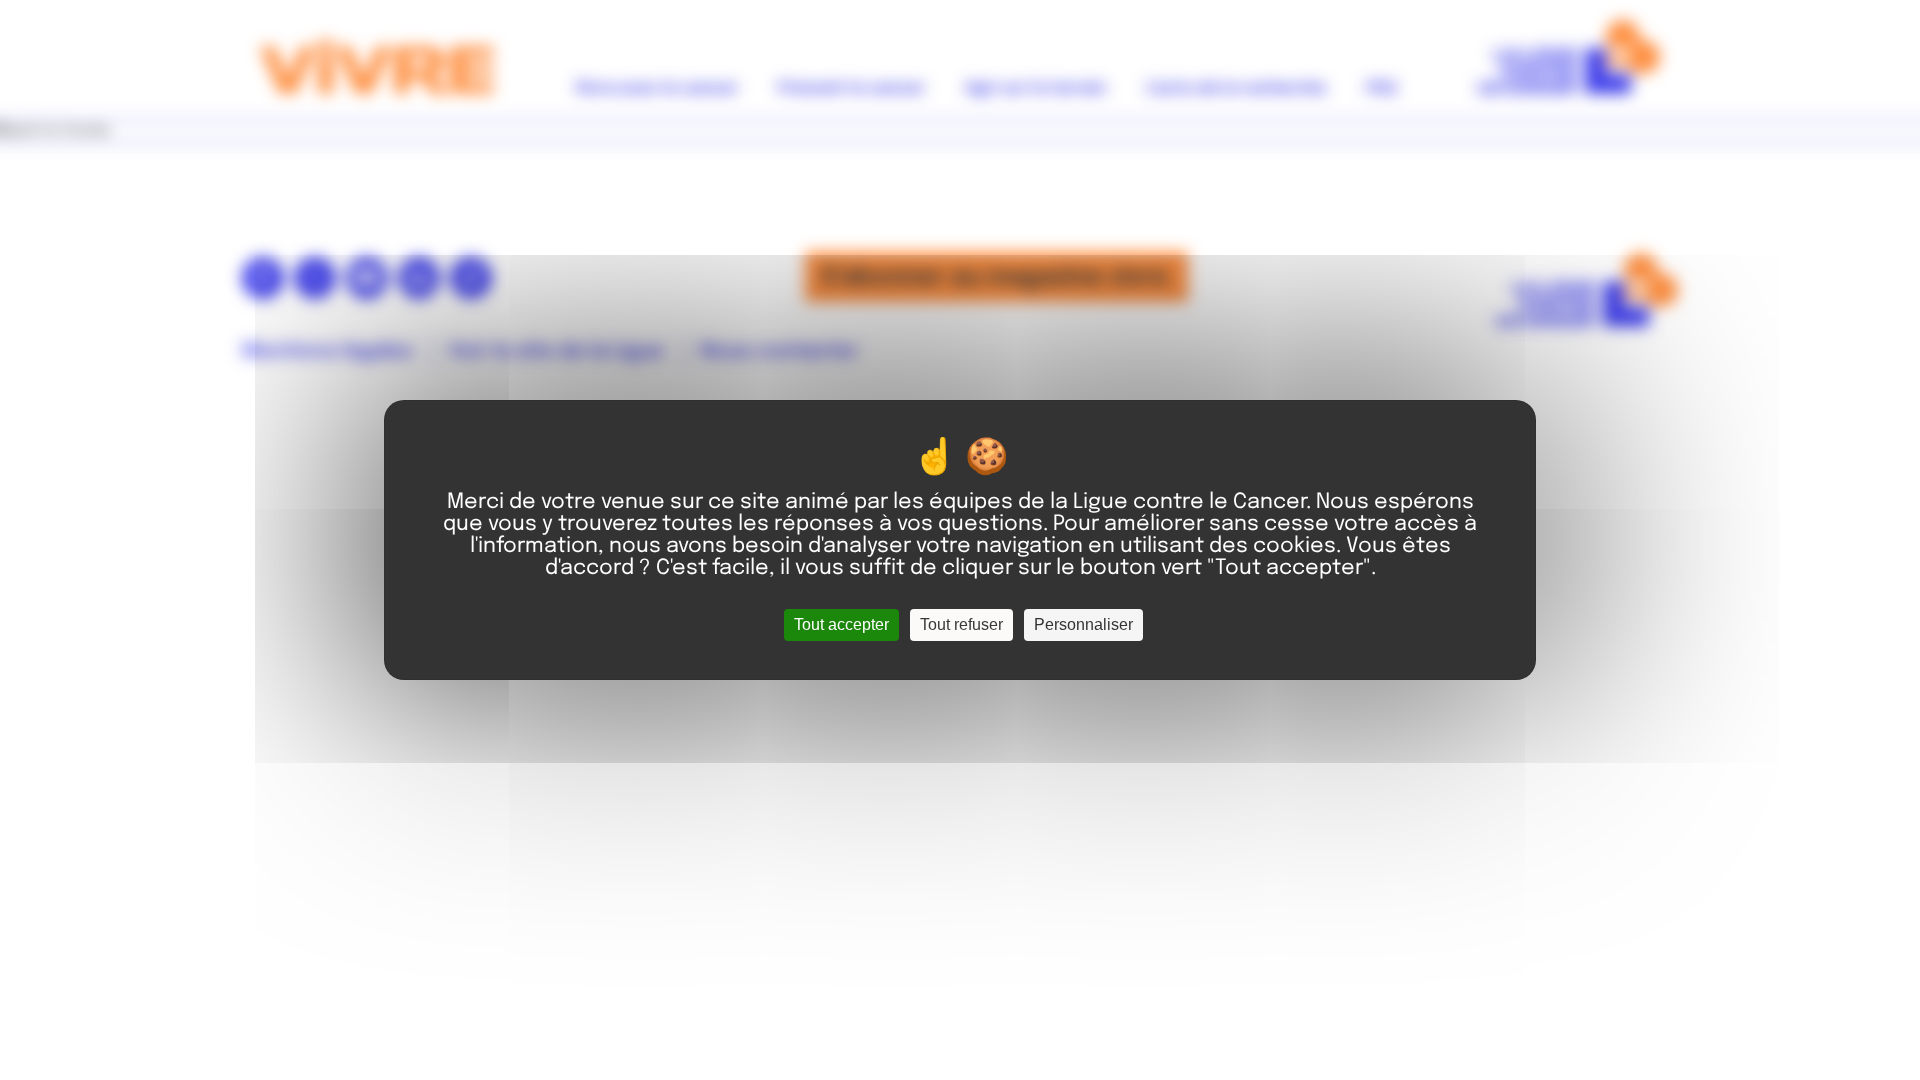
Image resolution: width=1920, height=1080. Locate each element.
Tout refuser (961, 624)
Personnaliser (1083, 624)
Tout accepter (841, 624)
